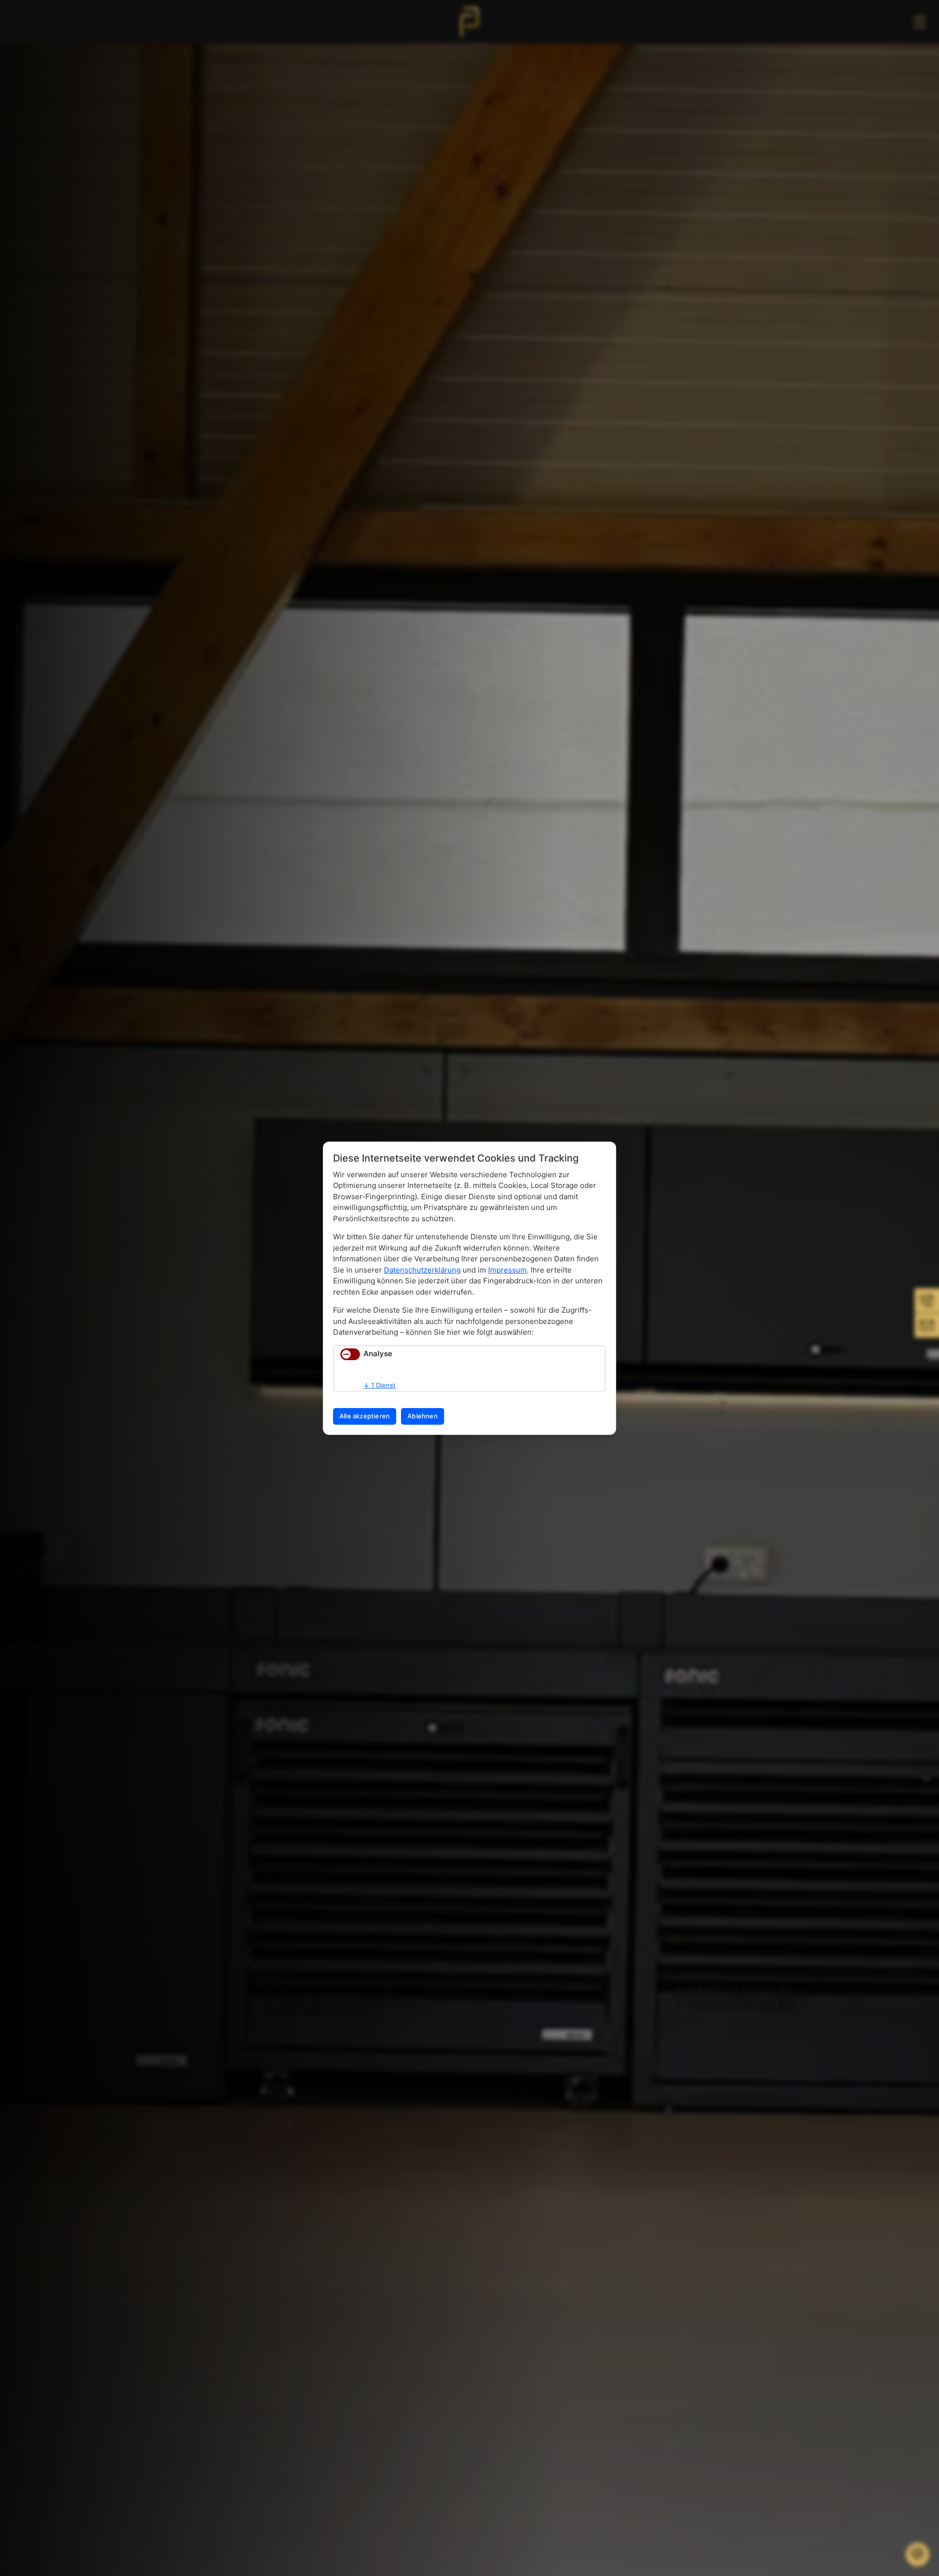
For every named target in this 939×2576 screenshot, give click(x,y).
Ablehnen (423, 1416)
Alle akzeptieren (365, 1416)
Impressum (507, 1270)
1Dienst (380, 1385)
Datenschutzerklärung (422, 1270)
